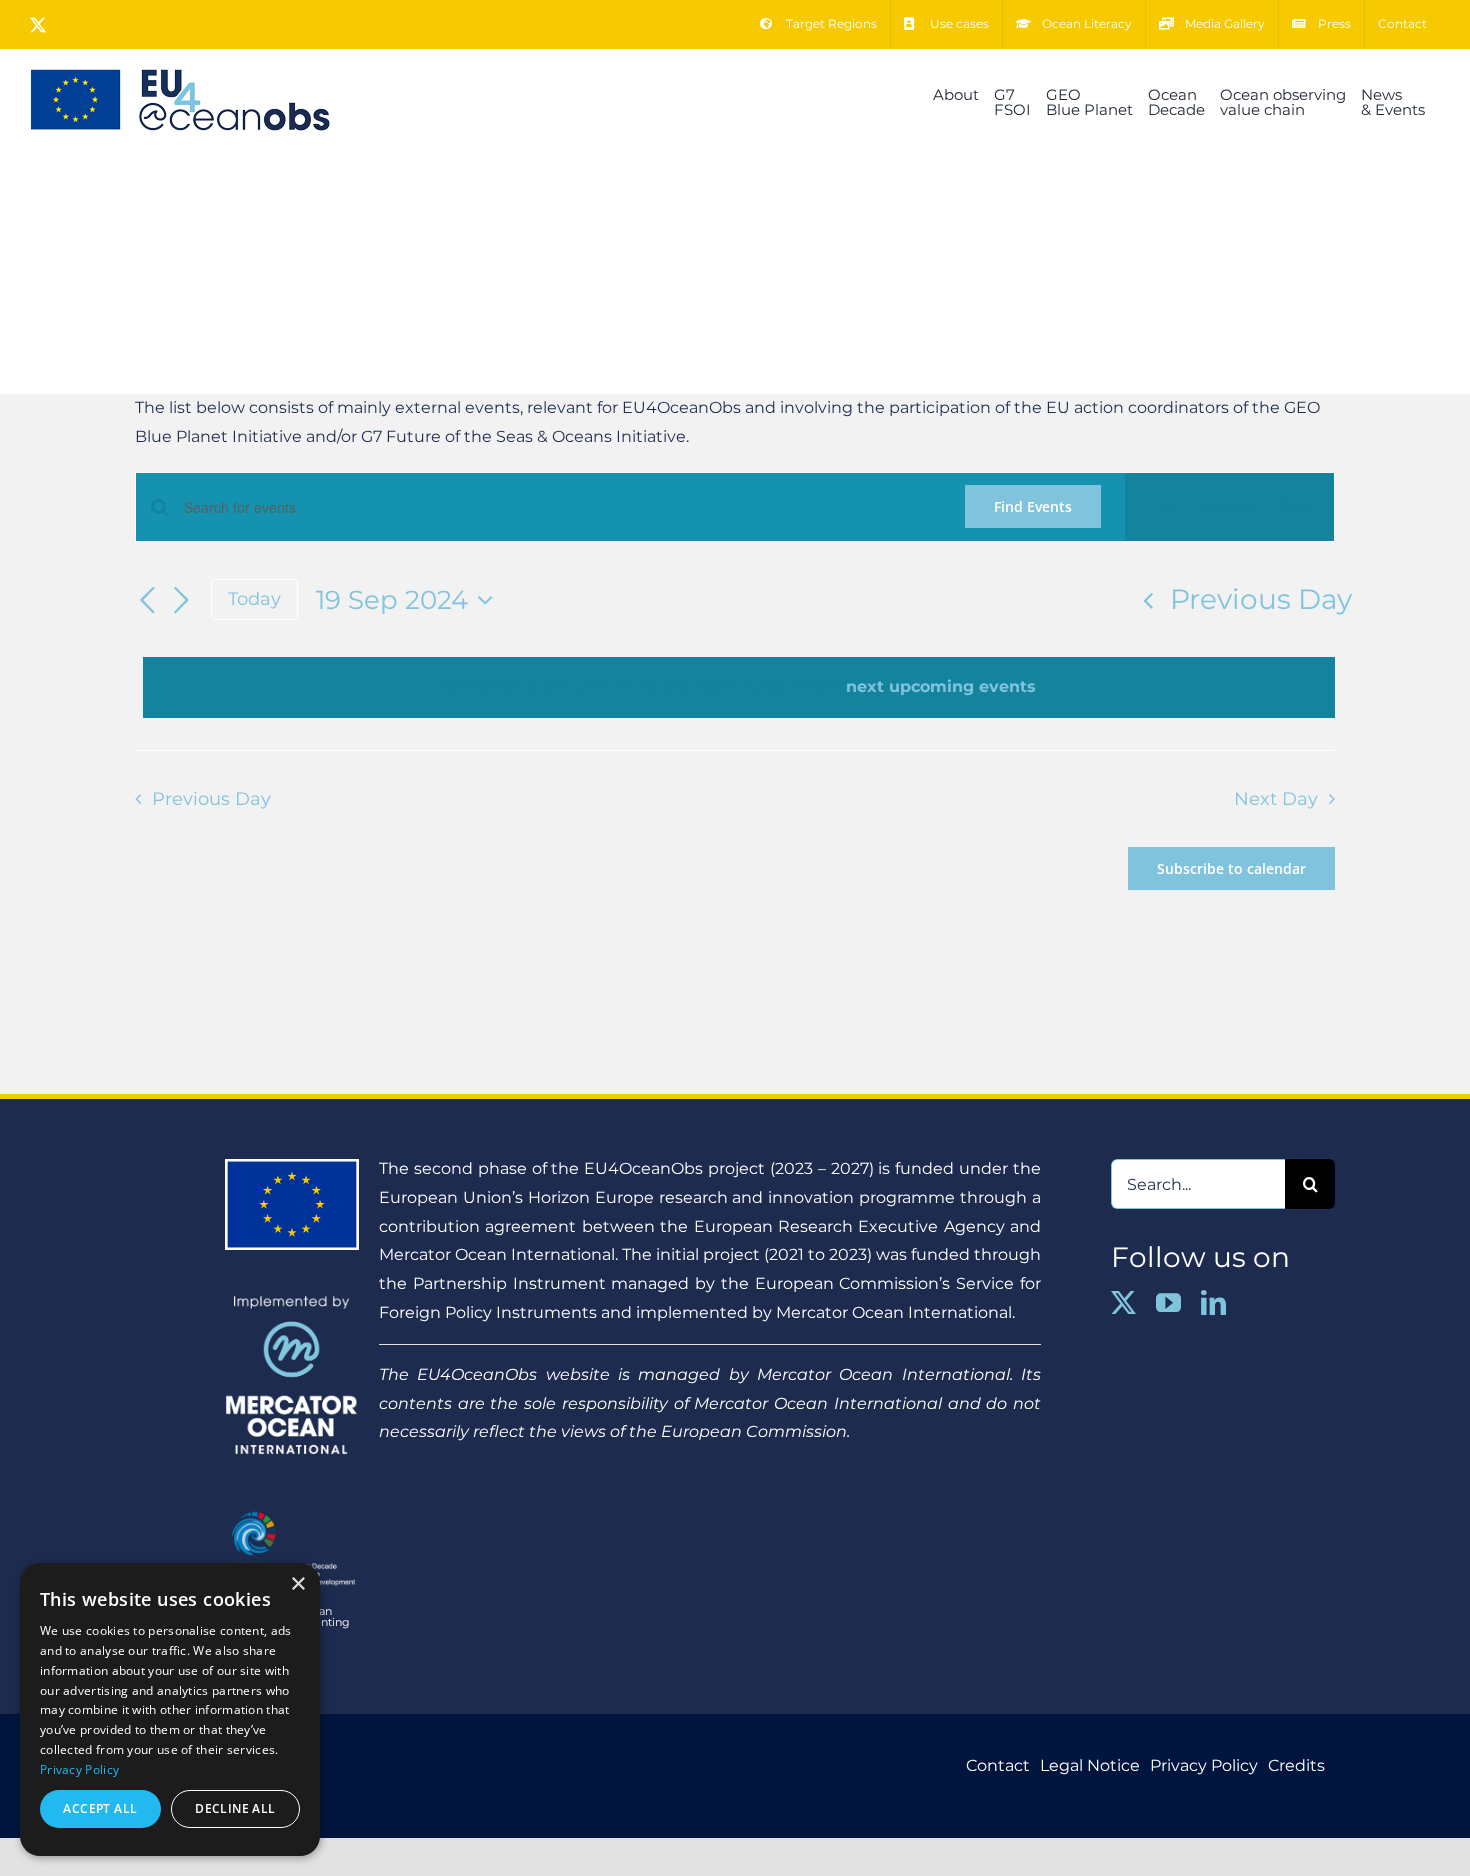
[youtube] (1168, 1302)
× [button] (297, 1584)
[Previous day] (147, 601)
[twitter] (1123, 1302)
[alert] (739, 687)
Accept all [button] (100, 1808)
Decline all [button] (235, 1808)
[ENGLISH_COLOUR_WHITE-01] (292, 1507)
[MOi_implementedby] (292, 1302)
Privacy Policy (79, 1769)
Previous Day (1261, 599)
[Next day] (181, 601)
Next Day (1276, 798)
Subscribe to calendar (1231, 868)
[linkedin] (1213, 1302)
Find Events (1033, 506)
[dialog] (170, 1709)
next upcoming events (941, 686)
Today (254, 598)
